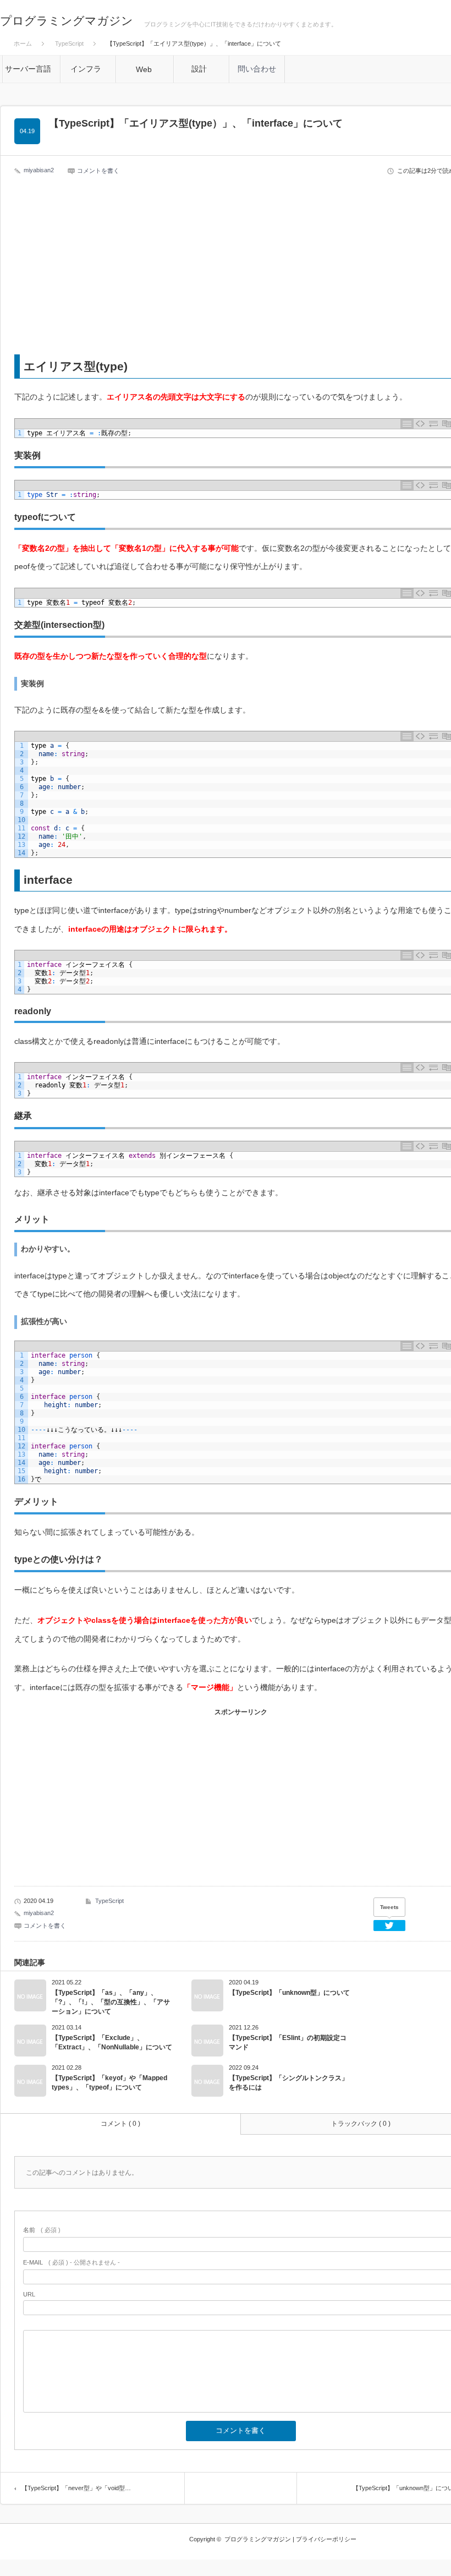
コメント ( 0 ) (120, 2124)
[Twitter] (389, 1926)
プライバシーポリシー (326, 2539)
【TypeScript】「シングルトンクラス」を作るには (288, 2083)
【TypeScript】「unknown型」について (289, 1993)
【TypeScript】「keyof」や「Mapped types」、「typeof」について (109, 2083)
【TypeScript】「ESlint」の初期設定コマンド (288, 2042)
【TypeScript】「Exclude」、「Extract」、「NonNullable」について (112, 2042)
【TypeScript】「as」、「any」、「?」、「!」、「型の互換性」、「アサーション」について (111, 2002)
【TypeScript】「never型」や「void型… (76, 2488)
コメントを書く (98, 171)
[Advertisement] (241, 267)
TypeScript (109, 1901)
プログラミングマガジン (67, 21)
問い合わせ (257, 69)
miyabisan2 (39, 170)
